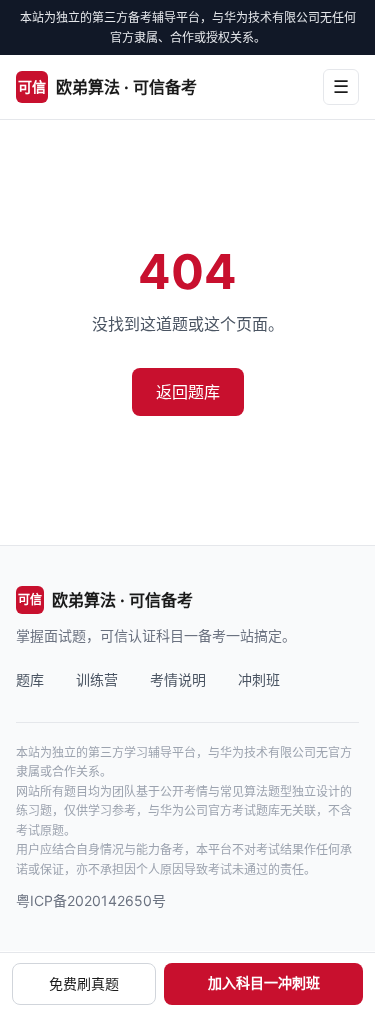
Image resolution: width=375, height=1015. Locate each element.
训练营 (97, 679)
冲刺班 (259, 679)
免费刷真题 (84, 983)
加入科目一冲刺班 (264, 982)
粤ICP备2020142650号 (91, 900)
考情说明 (178, 679)
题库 (30, 679)
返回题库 (188, 392)
